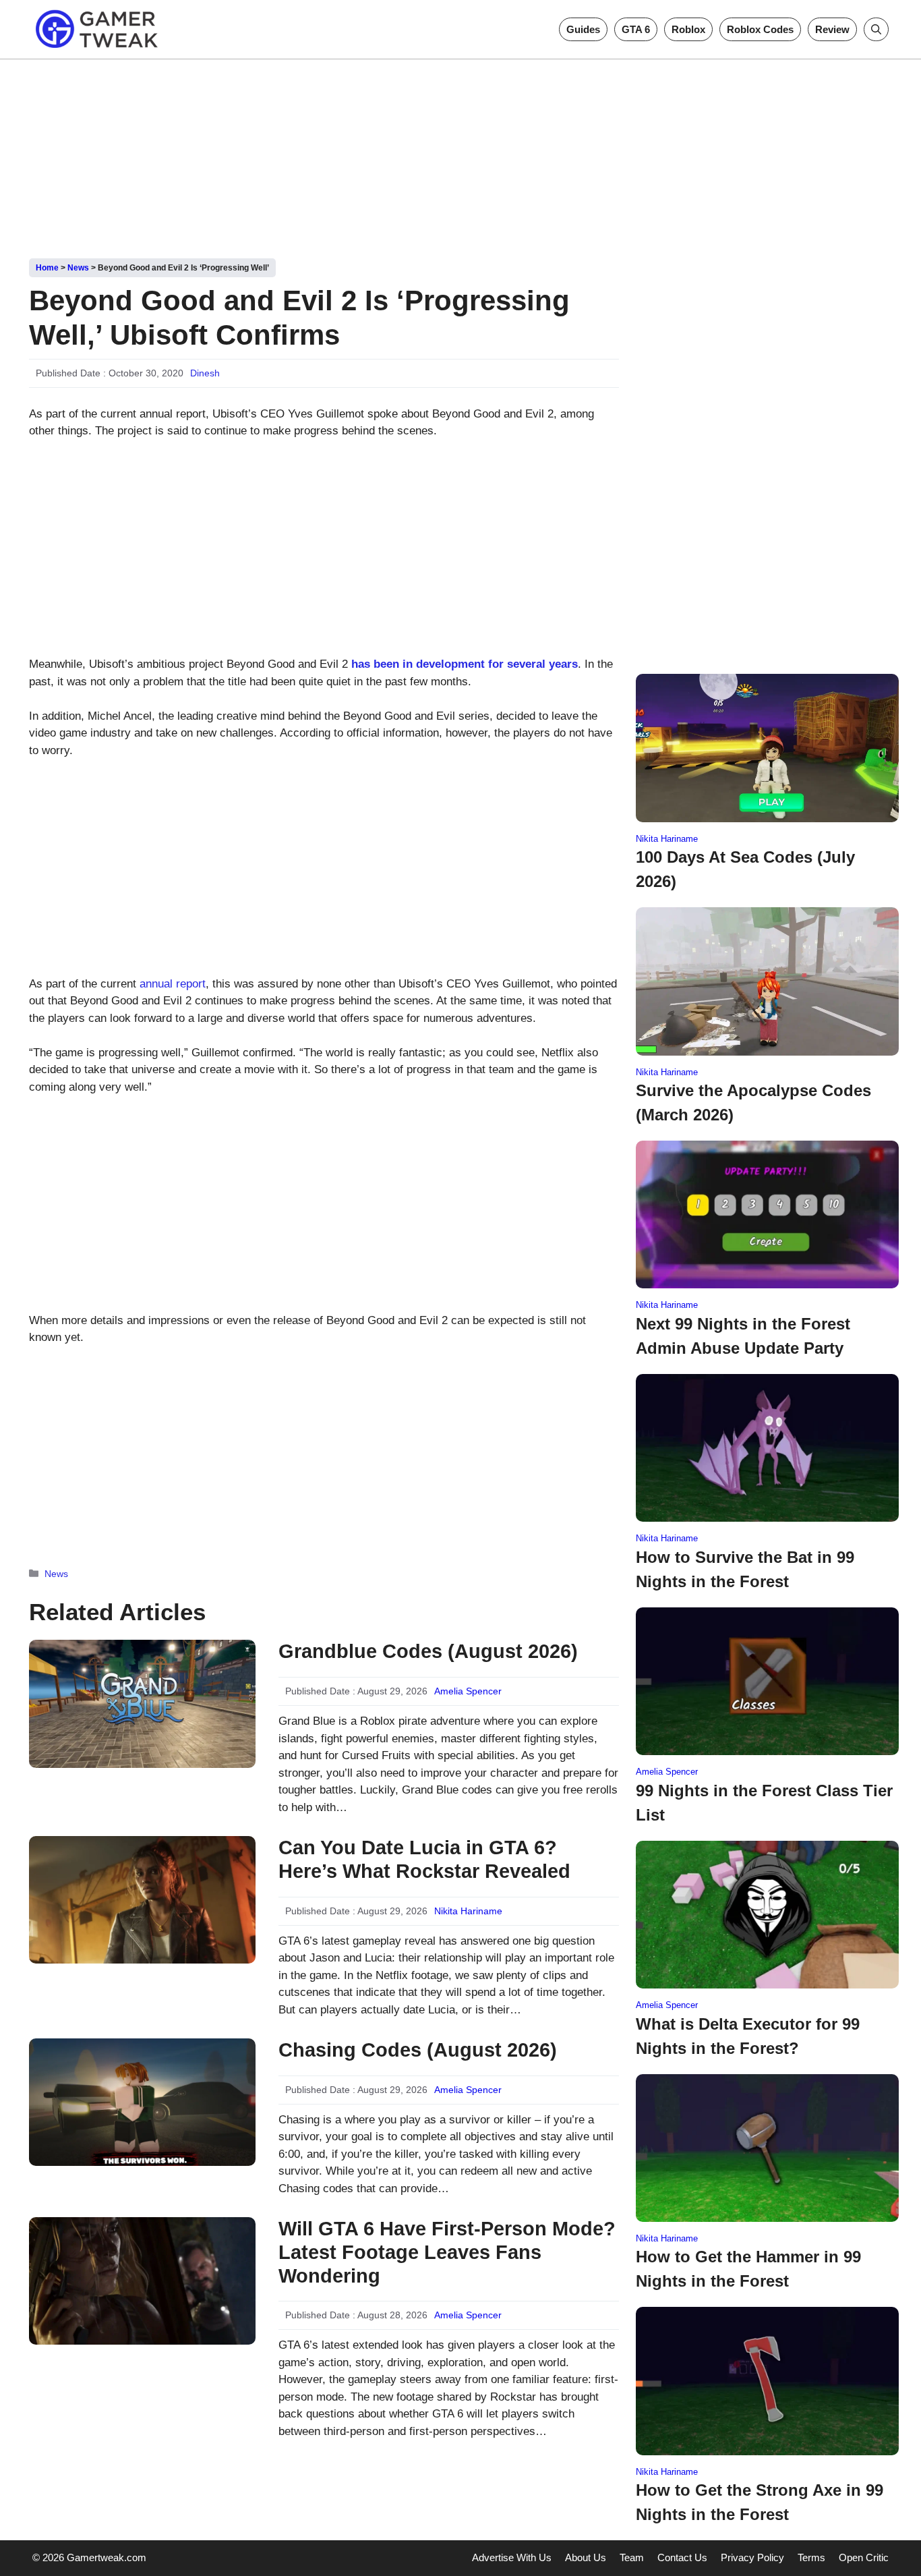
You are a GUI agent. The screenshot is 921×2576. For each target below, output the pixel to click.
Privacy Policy (752, 2557)
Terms (811, 2557)
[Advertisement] (460, 154)
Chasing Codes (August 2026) (418, 2050)
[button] (876, 29)
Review (832, 29)
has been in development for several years (465, 664)
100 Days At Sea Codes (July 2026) (745, 869)
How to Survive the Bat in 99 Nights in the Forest (745, 1569)
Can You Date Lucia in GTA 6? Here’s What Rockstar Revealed (424, 1859)
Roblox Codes (760, 29)
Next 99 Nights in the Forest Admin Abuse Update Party (743, 1336)
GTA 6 (636, 29)
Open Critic (864, 2557)
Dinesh (205, 373)
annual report (173, 984)
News (78, 268)
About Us (586, 2557)
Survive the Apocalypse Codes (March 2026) (753, 1103)
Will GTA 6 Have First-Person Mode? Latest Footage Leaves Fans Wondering (447, 2252)
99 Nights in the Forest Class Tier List (764, 1803)
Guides (583, 29)
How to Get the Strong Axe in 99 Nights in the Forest (760, 2502)
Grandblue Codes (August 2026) (428, 1651)
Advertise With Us (512, 2557)
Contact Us (682, 2557)
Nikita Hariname (468, 1911)
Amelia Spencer (468, 1691)
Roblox (688, 29)
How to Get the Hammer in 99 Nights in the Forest (748, 2269)
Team (632, 2557)
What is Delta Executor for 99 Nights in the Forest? (748, 2036)
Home (47, 268)
